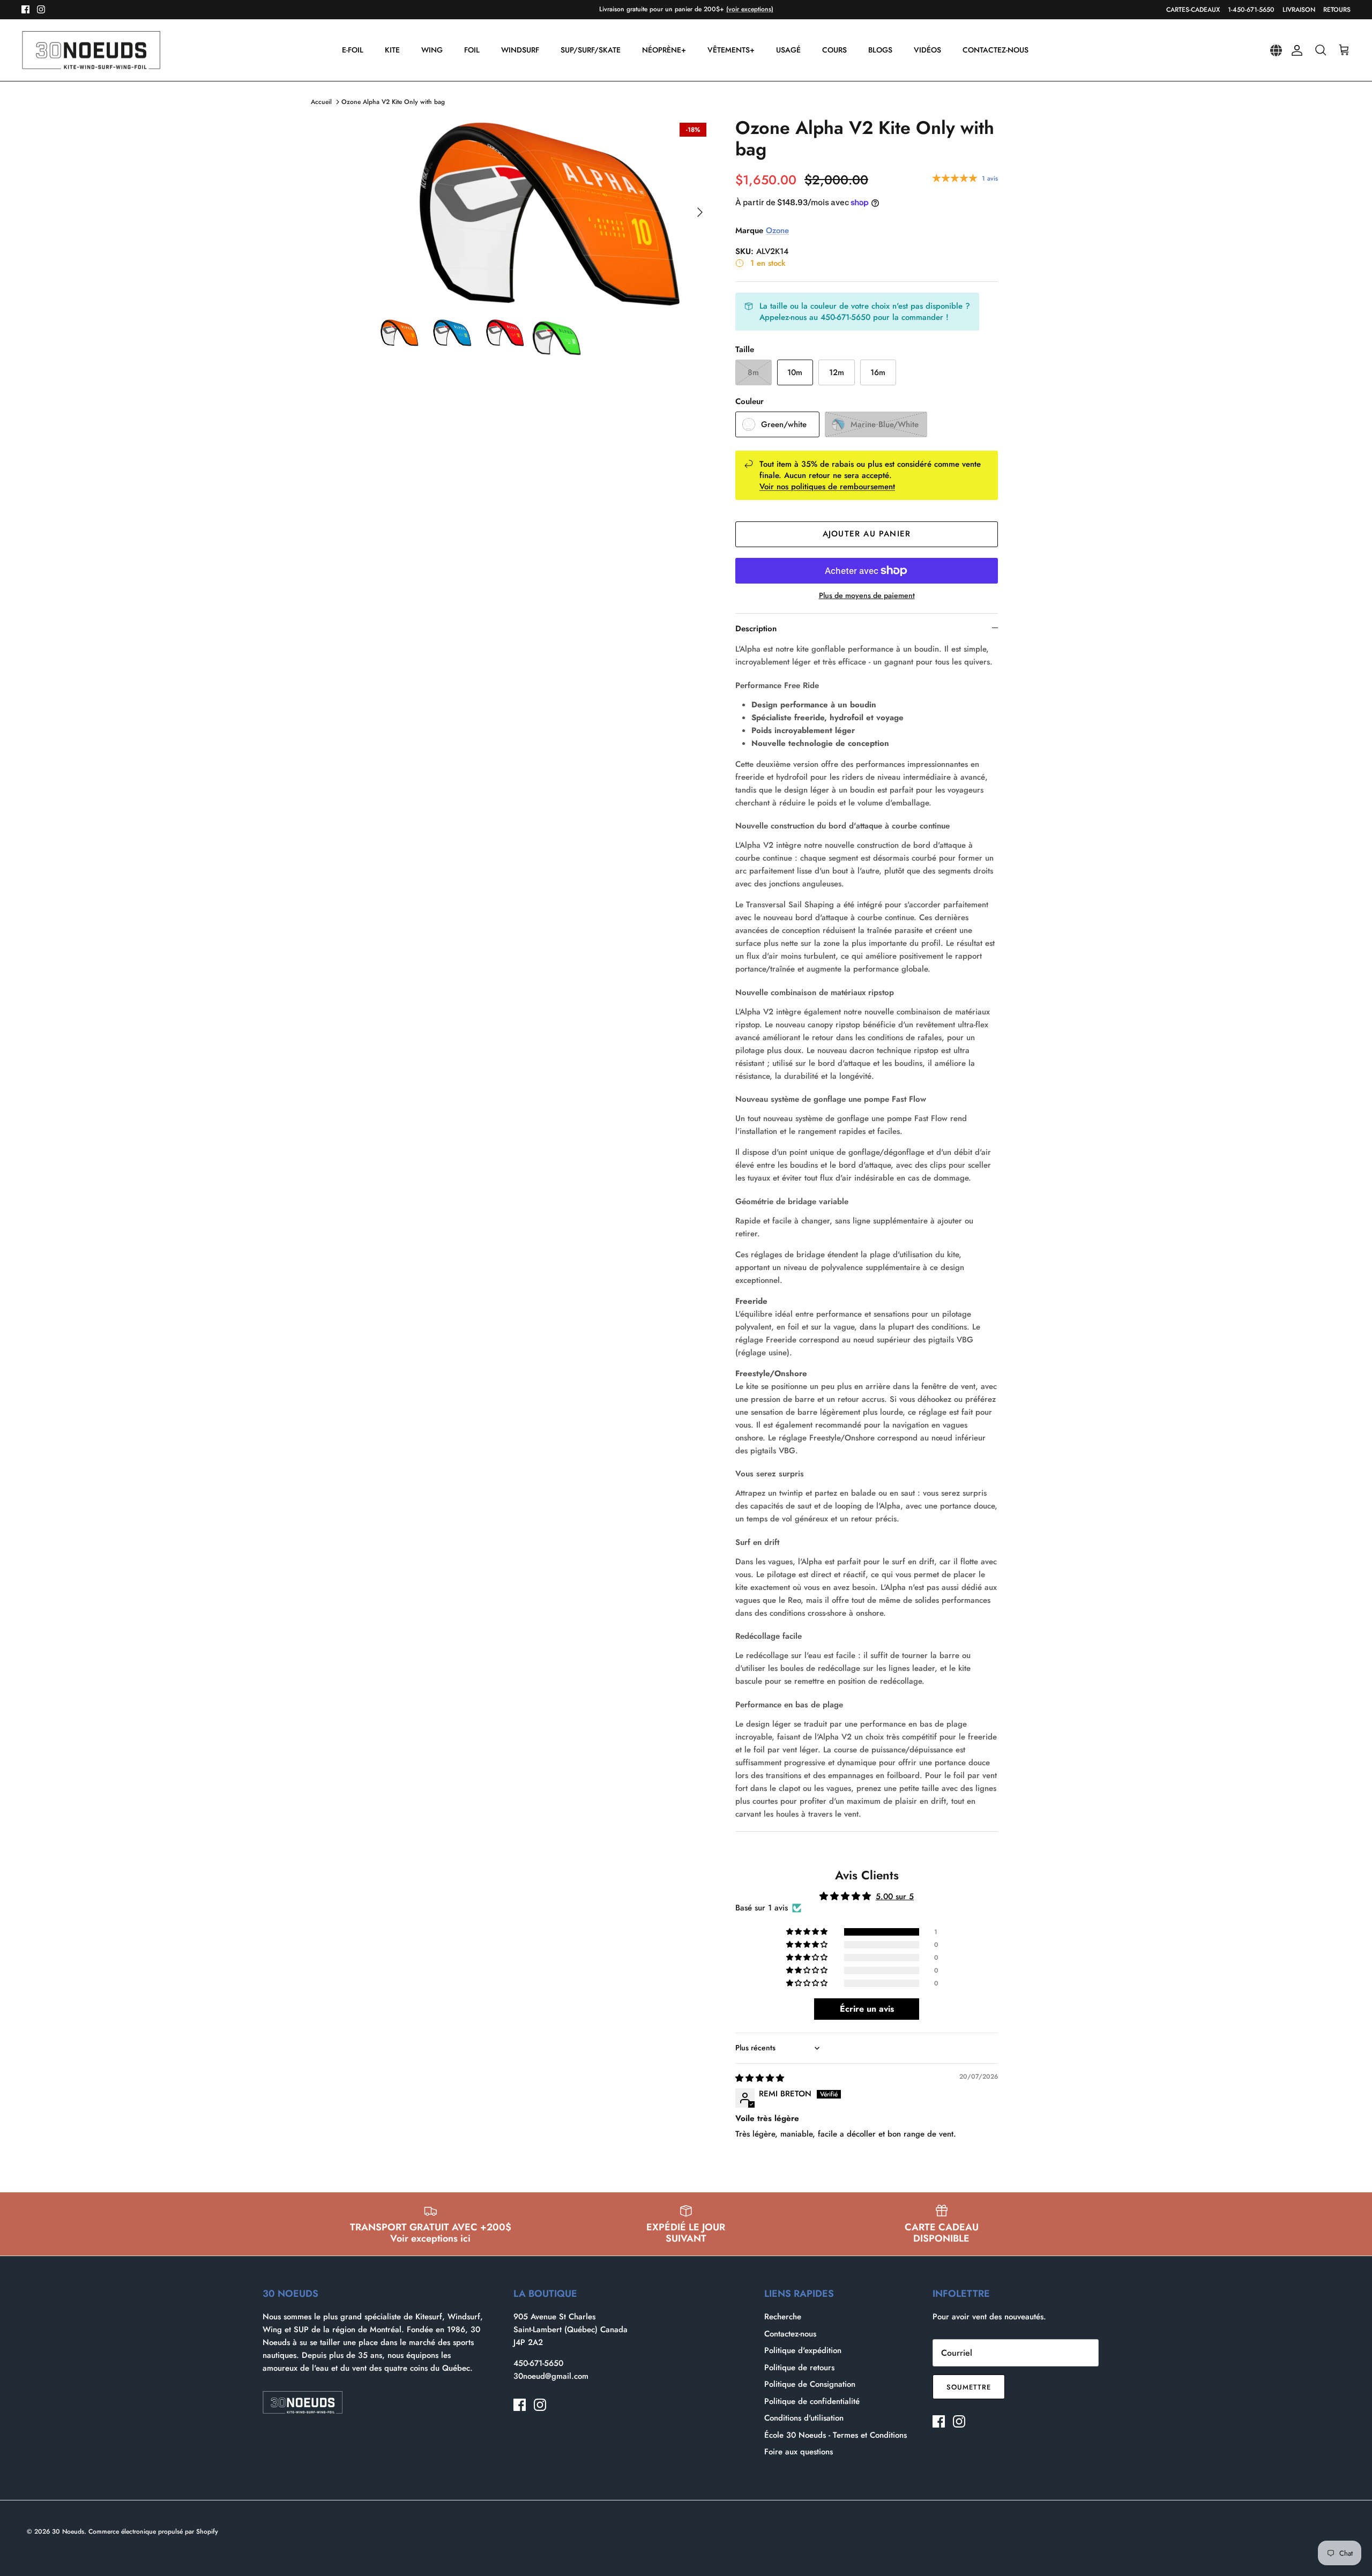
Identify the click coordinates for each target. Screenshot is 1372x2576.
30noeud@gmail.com (551, 2376)
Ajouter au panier (867, 534)
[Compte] (1295, 50)
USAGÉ (788, 50)
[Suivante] (700, 212)
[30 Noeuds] (91, 50)
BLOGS (880, 50)
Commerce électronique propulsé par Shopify (153, 2532)
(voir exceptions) (750, 9)
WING (432, 50)
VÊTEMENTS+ (731, 50)
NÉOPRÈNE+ (664, 50)
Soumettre (969, 2387)
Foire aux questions (799, 2452)
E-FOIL (353, 50)
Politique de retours (799, 2368)
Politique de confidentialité (812, 2401)
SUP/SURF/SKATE (591, 50)
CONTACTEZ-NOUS (996, 50)
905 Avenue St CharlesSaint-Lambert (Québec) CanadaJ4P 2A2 (571, 2329)
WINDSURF (520, 50)
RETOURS (1337, 10)
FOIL (472, 50)
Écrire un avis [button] (867, 2009)
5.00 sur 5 (895, 1896)
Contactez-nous (790, 2334)
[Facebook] (25, 9)
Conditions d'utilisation (804, 2418)
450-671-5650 (538, 2363)
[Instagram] (41, 9)
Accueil (321, 102)
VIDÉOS (927, 50)
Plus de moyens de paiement (867, 596)
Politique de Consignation (810, 2384)
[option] (543, 212)
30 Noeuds (68, 2532)
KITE (392, 50)
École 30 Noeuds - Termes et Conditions (836, 2435)
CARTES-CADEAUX (1193, 10)
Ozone (777, 230)
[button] (808, 1932)
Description (756, 629)
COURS (834, 50)
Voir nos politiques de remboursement (827, 487)
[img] (760, 2078)
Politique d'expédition (803, 2350)
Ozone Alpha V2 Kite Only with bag (393, 102)
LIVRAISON (1299, 10)
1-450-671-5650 (1251, 10)
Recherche (783, 2317)
